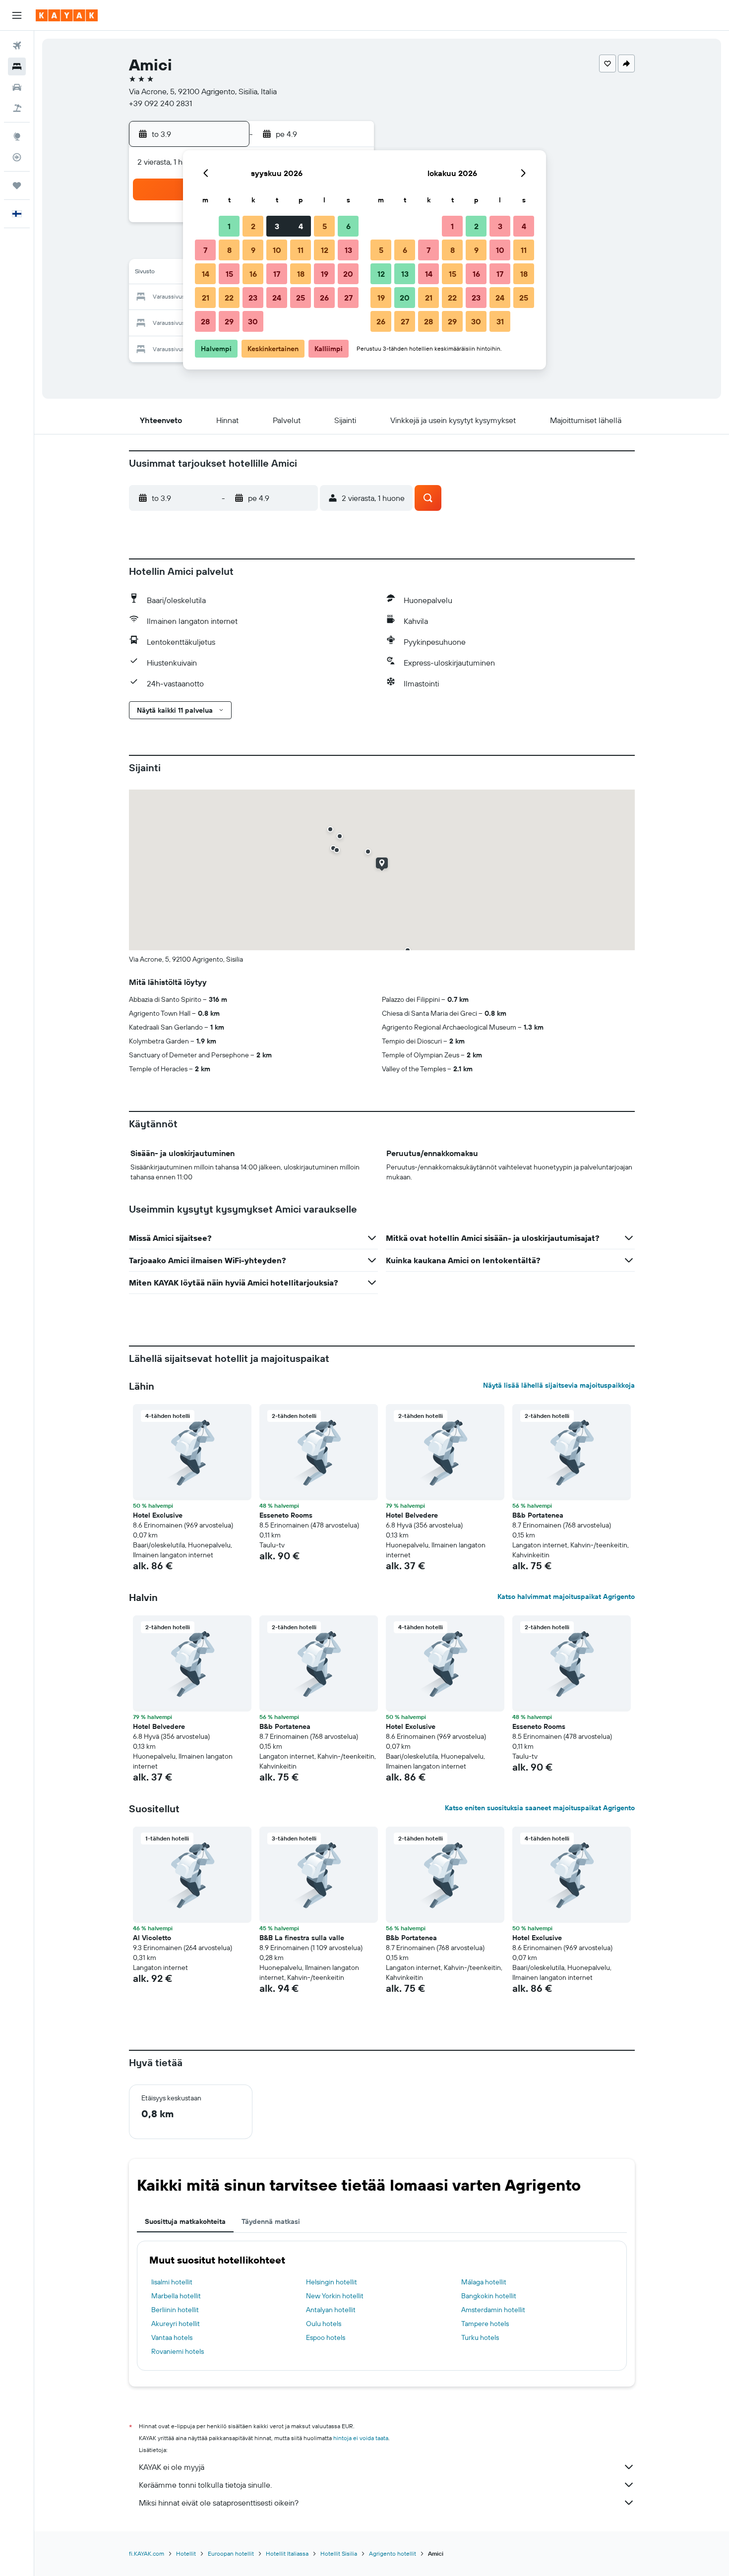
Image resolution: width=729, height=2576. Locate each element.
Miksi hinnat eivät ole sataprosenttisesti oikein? (219, 2503)
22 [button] (229, 298)
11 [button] (301, 250)
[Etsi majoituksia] (17, 66)
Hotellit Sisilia (339, 2553)
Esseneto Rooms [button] (286, 1515)
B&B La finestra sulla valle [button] (302, 1938)
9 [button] (253, 250)
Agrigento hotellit (393, 2553)
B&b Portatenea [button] (538, 1515)
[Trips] (17, 185)
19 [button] (325, 274)
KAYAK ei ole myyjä (172, 2467)
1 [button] (229, 226)
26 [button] (324, 298)
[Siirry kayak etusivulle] (67, 15)
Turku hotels (480, 2337)
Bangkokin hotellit (489, 2296)
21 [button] (206, 298)
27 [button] (348, 298)
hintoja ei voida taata (361, 2438)
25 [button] (301, 298)
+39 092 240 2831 (160, 103)
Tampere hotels (485, 2324)
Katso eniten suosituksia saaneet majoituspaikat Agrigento (540, 1808)
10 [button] (277, 250)
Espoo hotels (326, 2337)
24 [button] (277, 298)
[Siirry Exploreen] (17, 136)
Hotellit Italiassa (287, 2553)
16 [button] (253, 274)
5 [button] (325, 226)
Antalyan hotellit (331, 2310)
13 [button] (348, 250)
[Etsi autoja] (17, 87)
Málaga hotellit (484, 2282)
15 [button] (229, 274)
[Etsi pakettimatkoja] (17, 108)
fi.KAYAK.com (147, 2553)
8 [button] (229, 250)
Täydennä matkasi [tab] (271, 2221)
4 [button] (301, 226)
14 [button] (206, 274)
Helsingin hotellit (332, 2282)
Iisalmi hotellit (172, 2282)
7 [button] (205, 250)
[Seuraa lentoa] (17, 157)
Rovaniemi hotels (178, 2351)
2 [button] (253, 226)
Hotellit (186, 2553)
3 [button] (277, 226)
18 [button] (301, 274)
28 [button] (205, 321)
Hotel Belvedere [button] (412, 1515)
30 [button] (253, 321)
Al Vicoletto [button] (152, 1938)
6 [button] (348, 226)
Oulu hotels (324, 2324)
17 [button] (277, 274)
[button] (17, 15)
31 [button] (500, 321)
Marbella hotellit (176, 2296)
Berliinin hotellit (175, 2310)
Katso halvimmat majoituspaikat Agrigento (566, 1596)
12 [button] (325, 250)
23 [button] (253, 298)
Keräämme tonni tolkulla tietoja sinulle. (205, 2485)
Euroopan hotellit (231, 2553)
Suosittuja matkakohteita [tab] (185, 2221)
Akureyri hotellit (176, 2324)
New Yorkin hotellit (335, 2296)
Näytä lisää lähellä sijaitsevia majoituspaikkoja (559, 1385)
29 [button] (229, 321)
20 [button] (348, 274)
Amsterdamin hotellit (493, 2310)
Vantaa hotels (172, 2337)
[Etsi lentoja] (17, 46)
